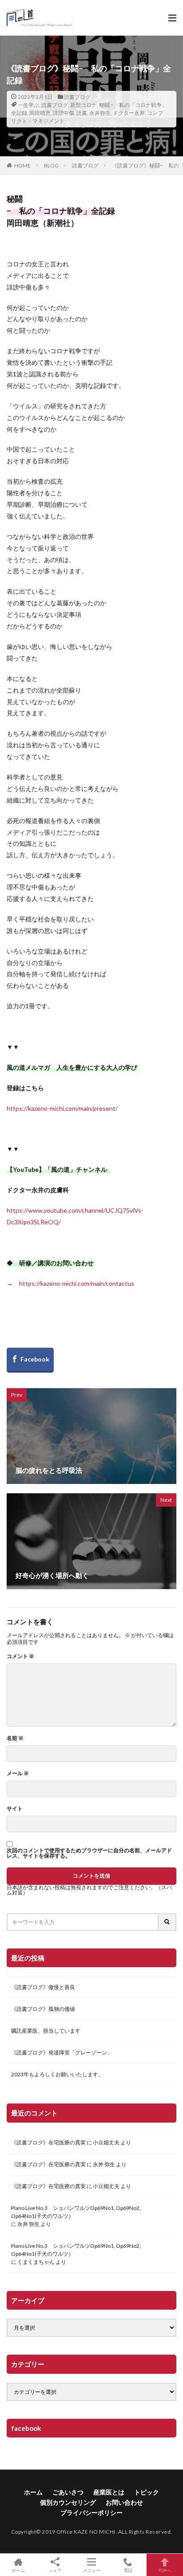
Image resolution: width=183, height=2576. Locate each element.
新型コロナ (84, 105)
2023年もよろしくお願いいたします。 (57, 2074)
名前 (15, 1738)
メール (18, 1773)
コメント (20, 1656)
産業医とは (109, 2492)
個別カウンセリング (68, 2502)
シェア (55, 2570)
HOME (22, 165)
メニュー (91, 2570)
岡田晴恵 (40, 113)
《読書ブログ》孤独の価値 (43, 2009)
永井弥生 (100, 113)
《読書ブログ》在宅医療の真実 (48, 2142)
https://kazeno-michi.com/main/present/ (62, 1108)
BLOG (51, 165)
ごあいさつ (68, 2492)
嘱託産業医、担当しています (46, 2031)
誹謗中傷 (64, 113)
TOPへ (165, 2570)
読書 (82, 113)
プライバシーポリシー (91, 2513)
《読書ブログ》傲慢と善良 (43, 1987)
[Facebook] (30, 1360)
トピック (147, 2492)
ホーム (33, 2492)
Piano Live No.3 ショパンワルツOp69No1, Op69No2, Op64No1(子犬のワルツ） (76, 2212)
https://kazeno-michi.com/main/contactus (77, 1283)
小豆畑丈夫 (106, 2142)
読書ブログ (77, 97)
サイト (15, 1809)
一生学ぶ (28, 105)
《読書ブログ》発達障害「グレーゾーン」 (62, 2052)
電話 (128, 2570)
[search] (167, 1922)
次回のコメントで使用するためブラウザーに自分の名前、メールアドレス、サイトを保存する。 (89, 1853)
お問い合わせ (124, 2502)
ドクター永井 (129, 113)
